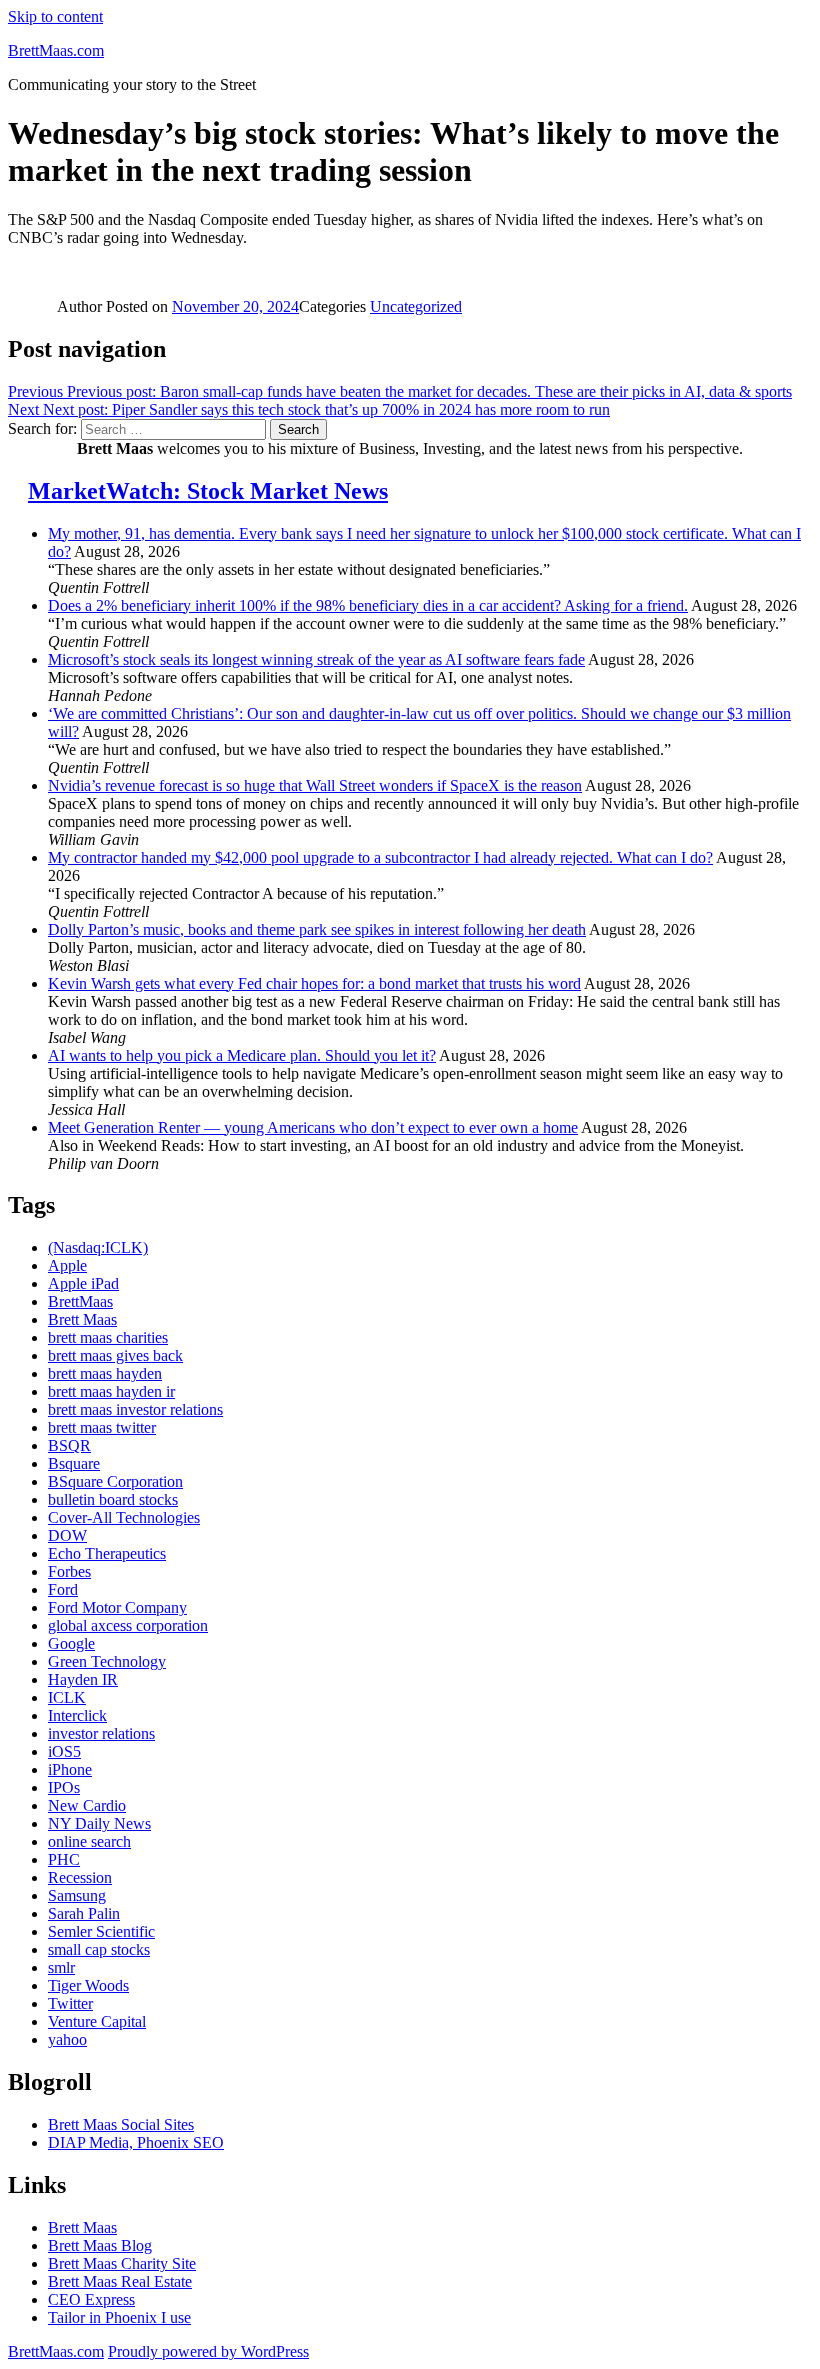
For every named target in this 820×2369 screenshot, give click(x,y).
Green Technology (107, 1661)
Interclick (77, 1715)
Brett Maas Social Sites (121, 2124)
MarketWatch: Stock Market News (208, 491)
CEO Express (91, 2299)
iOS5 (64, 1751)
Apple (67, 1265)
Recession (80, 1877)
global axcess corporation (128, 1625)
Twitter (70, 2003)
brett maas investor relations (135, 1409)
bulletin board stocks (113, 1499)
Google (71, 1643)
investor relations (101, 1733)
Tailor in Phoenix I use (119, 2317)
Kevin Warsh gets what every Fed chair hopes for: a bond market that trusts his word (314, 983)
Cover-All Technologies (124, 1517)
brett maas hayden (105, 1373)
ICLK (67, 1697)
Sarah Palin (84, 1913)
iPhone (70, 1769)
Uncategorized (416, 306)
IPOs (64, 1787)
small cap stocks (99, 1949)
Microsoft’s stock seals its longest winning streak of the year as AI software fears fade (316, 659)
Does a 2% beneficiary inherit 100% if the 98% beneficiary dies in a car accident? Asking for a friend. (368, 605)
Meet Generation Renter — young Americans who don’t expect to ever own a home (313, 1127)
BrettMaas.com (56, 50)
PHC (64, 1859)
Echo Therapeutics (107, 1553)
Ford (63, 1589)
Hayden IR (83, 1679)
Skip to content (55, 16)
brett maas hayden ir (111, 1391)
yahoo (67, 2039)
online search (89, 1841)
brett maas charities (108, 1337)
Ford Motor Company (117, 1607)
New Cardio (87, 1805)
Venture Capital (97, 2021)
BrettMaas (80, 1301)
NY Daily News (99, 1823)
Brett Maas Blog (100, 2245)
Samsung (77, 1895)
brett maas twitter (102, 1427)
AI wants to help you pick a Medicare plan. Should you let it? (242, 1055)
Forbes (69, 1571)
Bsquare (74, 1463)
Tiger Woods (88, 1985)
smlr (61, 1967)
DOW (67, 1535)
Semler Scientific (101, 1931)
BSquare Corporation (115, 1481)
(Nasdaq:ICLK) (98, 1247)
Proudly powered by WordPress (208, 2351)
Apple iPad (83, 1283)
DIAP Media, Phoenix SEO (136, 2142)
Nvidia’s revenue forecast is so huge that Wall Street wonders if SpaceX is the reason (315, 785)
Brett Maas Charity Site (122, 2263)
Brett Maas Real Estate (120, 2281)
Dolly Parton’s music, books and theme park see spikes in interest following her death (317, 929)
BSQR (69, 1445)
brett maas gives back (115, 1355)
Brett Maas (82, 1319)
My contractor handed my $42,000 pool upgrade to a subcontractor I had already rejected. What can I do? (380, 857)
